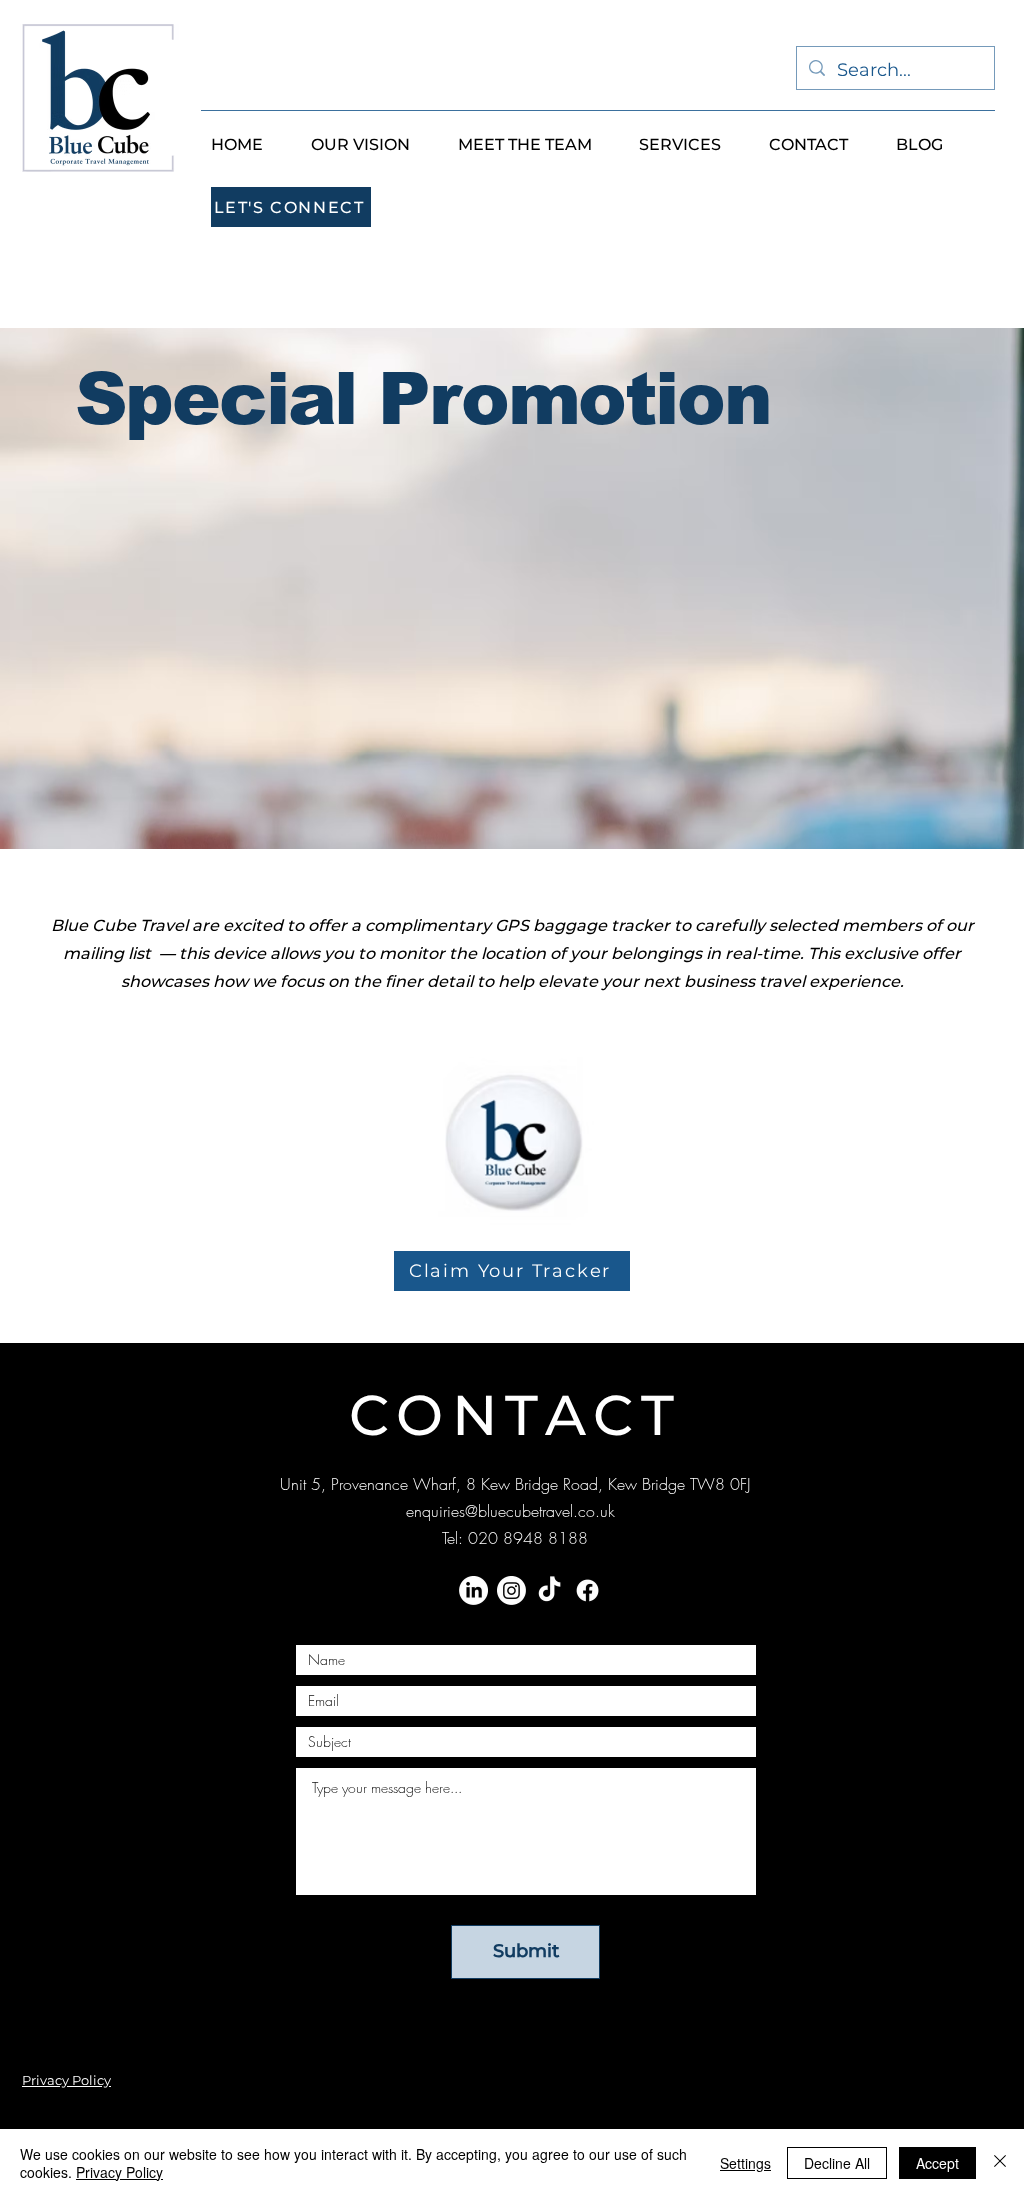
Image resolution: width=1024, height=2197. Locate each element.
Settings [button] (745, 2163)
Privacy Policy (119, 2172)
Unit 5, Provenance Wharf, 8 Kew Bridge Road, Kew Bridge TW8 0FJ (515, 1484)
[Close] (1000, 2163)
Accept (937, 2163)
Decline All (837, 2163)
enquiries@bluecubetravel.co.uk (510, 1511)
